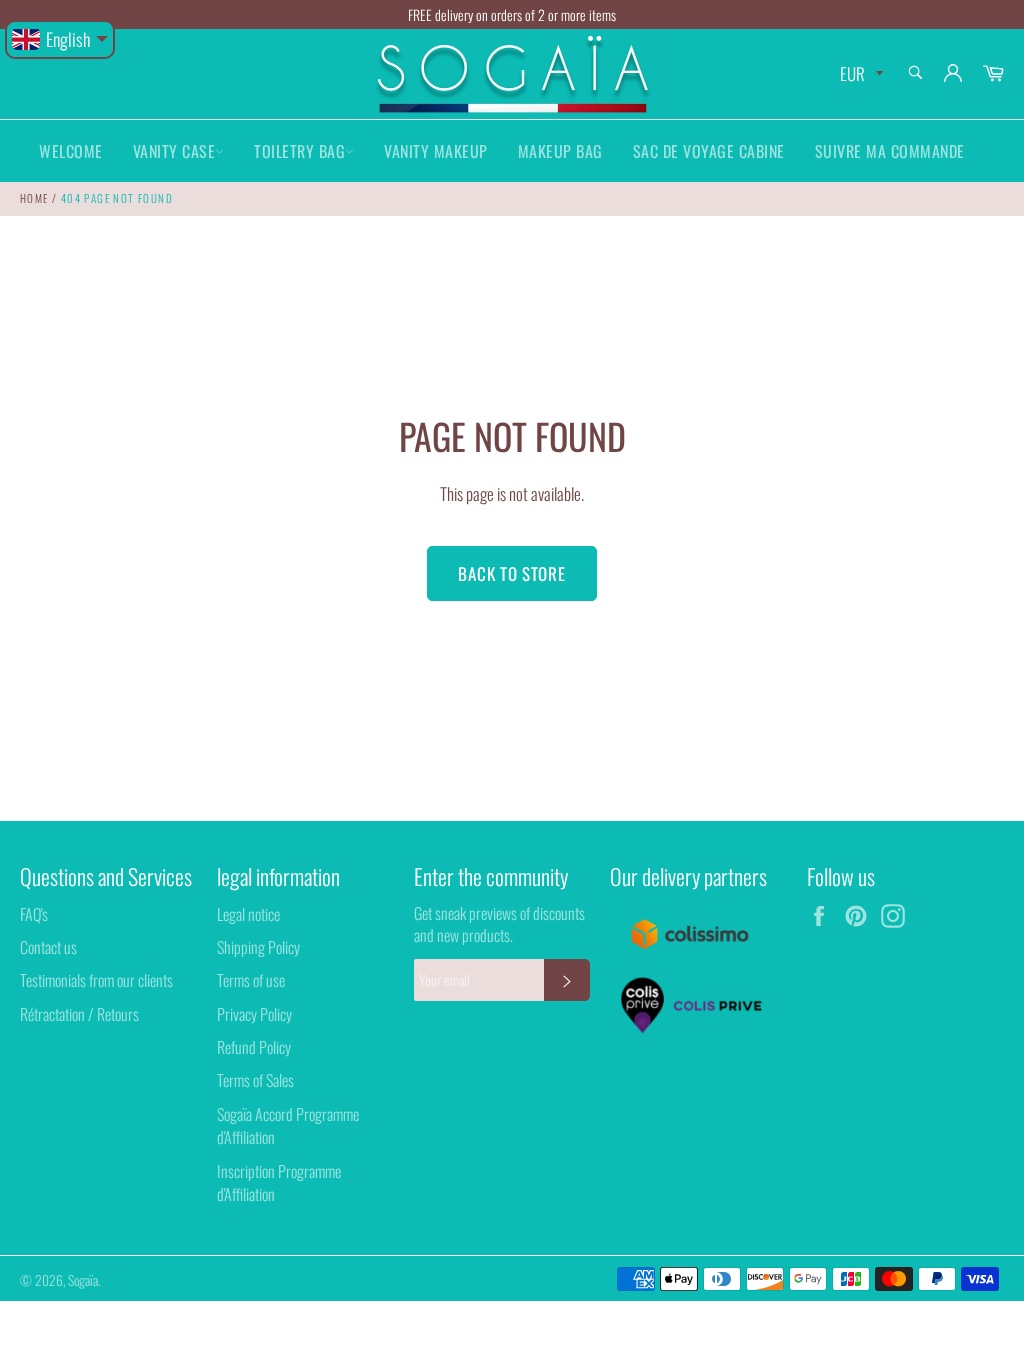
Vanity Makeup (436, 151)
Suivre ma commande (890, 151)
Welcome (71, 151)
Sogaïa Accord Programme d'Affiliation (288, 1125)
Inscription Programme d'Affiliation (279, 1182)
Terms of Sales (255, 1080)
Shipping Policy (258, 947)
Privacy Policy (254, 1014)
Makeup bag (560, 151)
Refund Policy (254, 1047)
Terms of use (251, 980)
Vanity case (174, 151)
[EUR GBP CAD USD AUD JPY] (859, 74)
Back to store (511, 573)
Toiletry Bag (299, 151)
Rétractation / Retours (79, 1014)
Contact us (48, 947)
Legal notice (248, 914)
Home (34, 198)
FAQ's (34, 914)
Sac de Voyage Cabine (709, 151)
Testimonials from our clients (96, 980)
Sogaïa (83, 1280)
